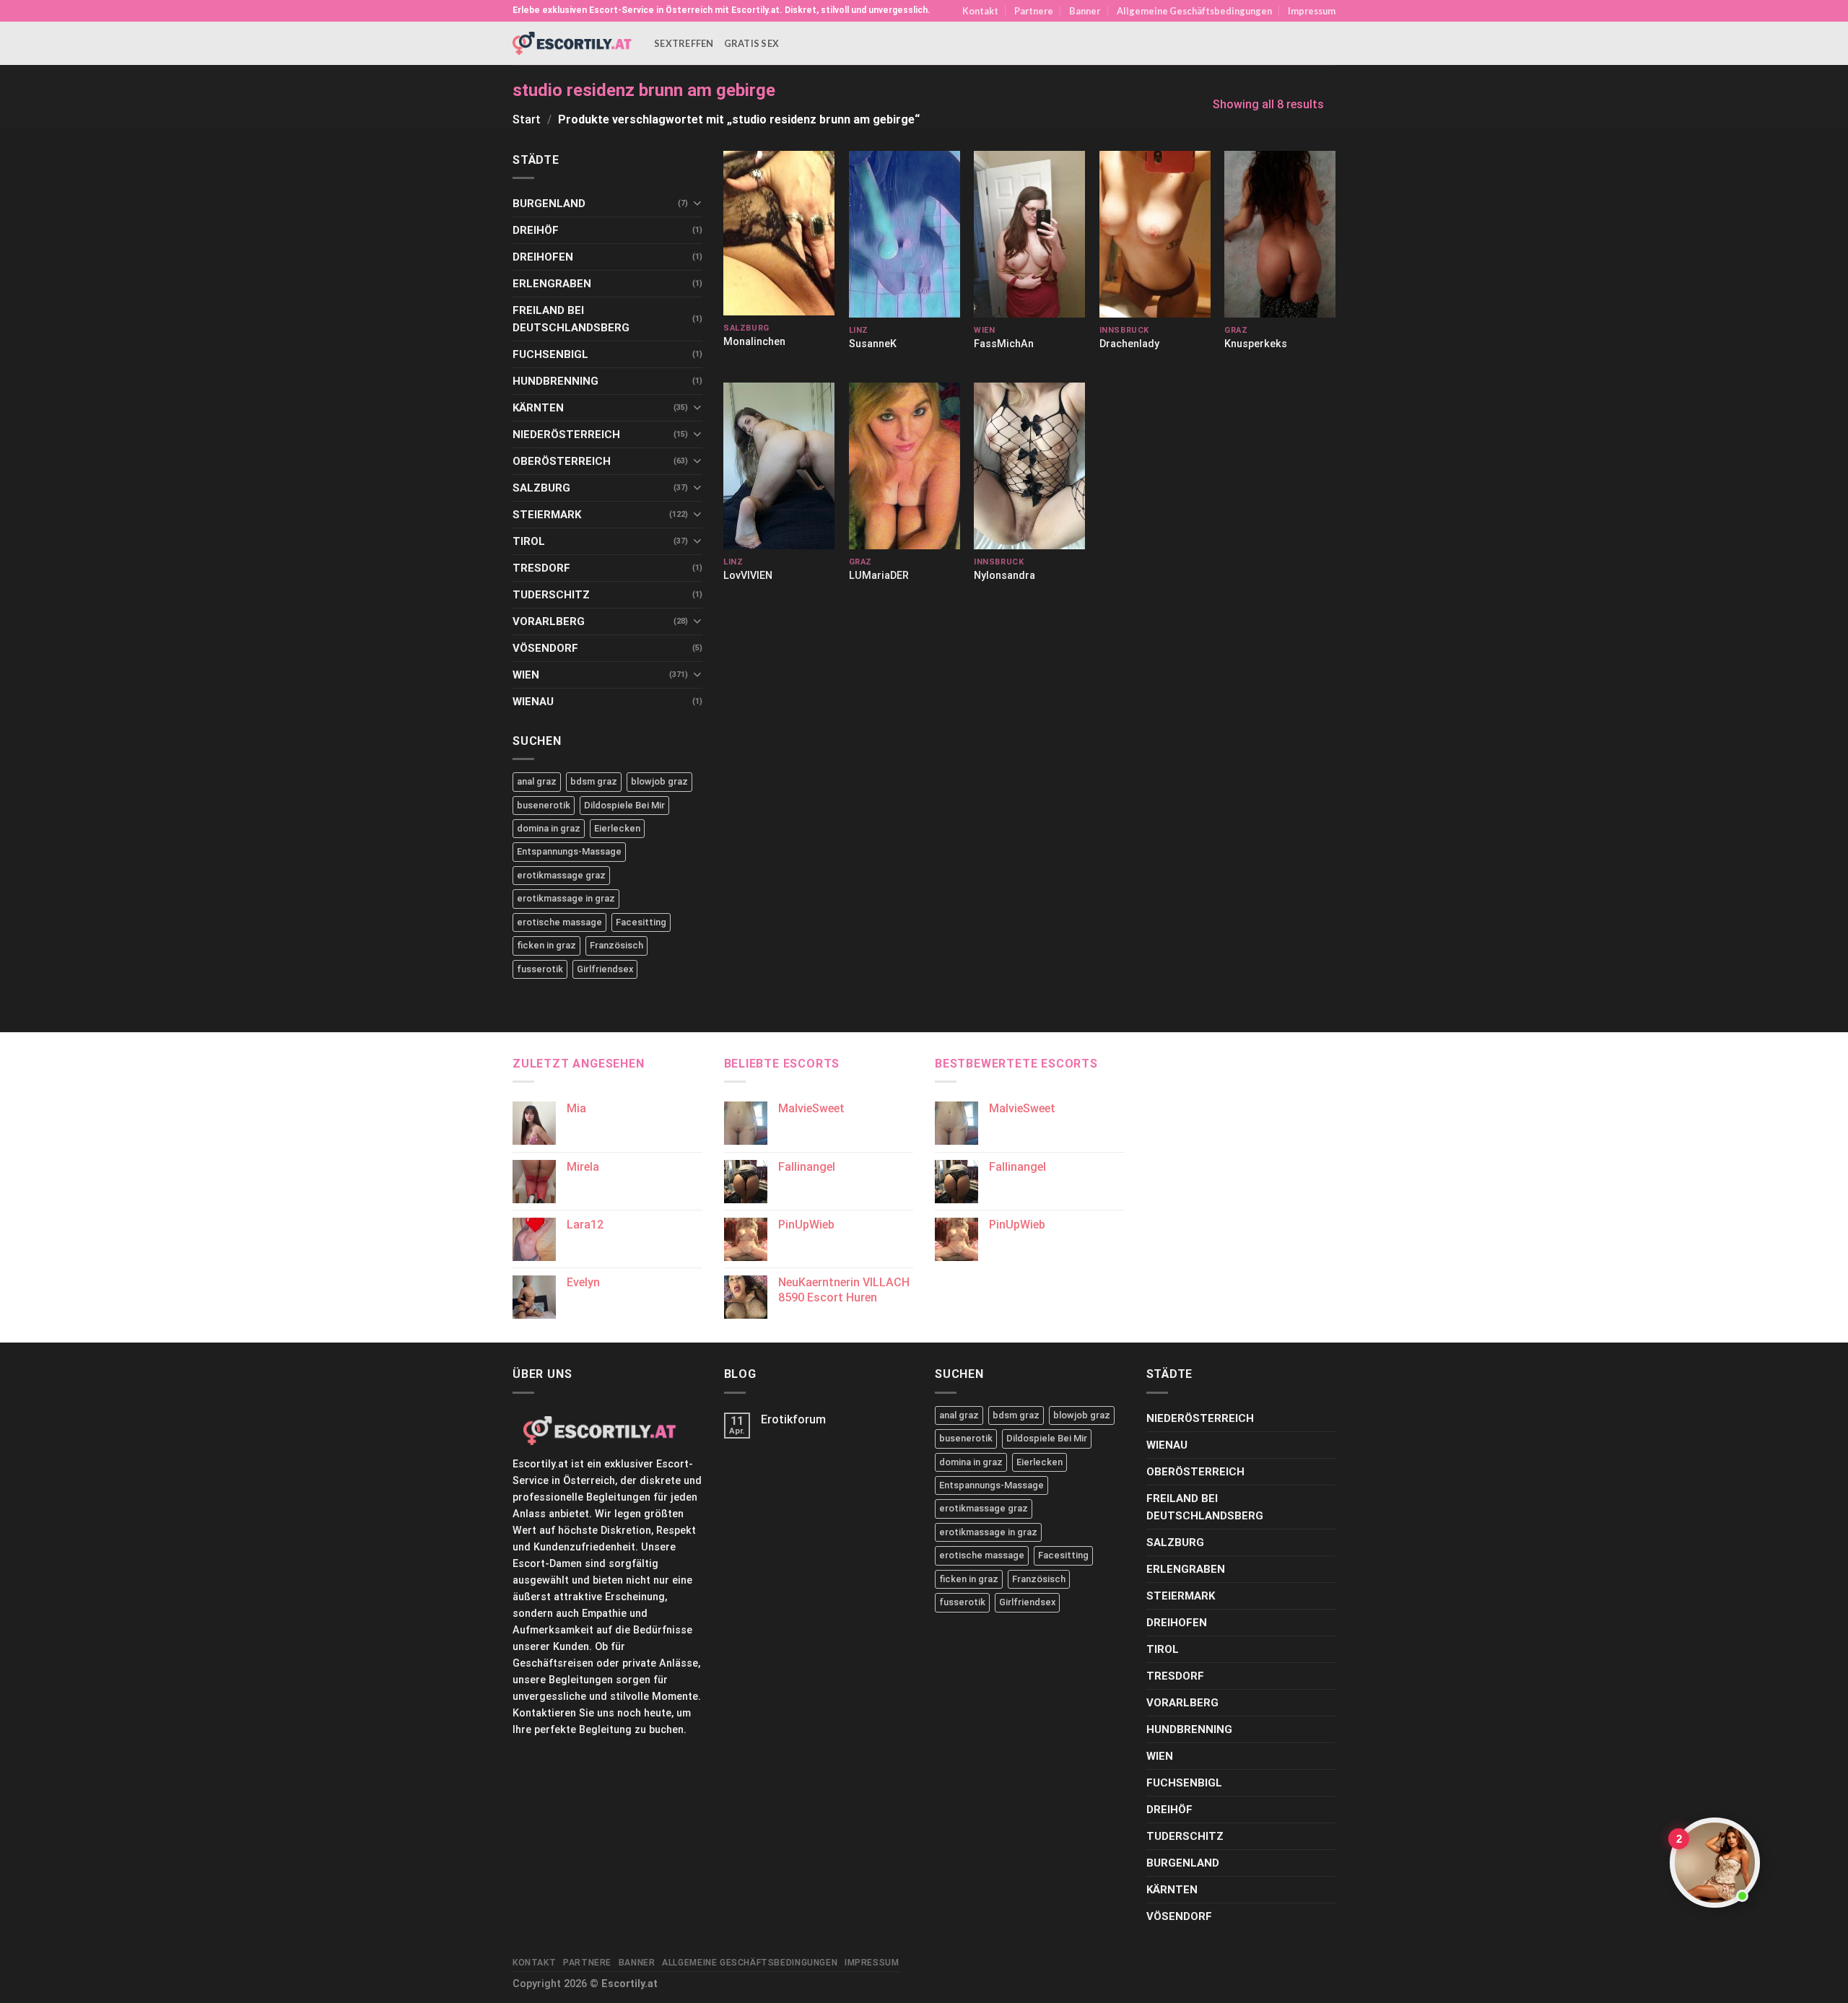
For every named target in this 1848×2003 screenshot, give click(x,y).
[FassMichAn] (1029, 234)
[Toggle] (697, 203)
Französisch (616, 945)
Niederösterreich (566, 435)
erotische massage (559, 922)
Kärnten (538, 408)
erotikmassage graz (561, 875)
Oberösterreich (562, 461)
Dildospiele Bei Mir (624, 805)
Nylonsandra (1004, 576)
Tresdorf (541, 568)
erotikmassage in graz (566, 898)
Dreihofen (543, 257)
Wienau (533, 702)
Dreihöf (536, 230)
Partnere (1034, 11)
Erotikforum (793, 1419)
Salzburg (541, 488)
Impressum (1312, 11)
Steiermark (547, 515)
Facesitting (641, 922)
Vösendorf (545, 648)
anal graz (537, 781)
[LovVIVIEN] (779, 466)
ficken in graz (546, 945)
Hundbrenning (555, 381)
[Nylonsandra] (1029, 466)
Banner (1085, 11)
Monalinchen (754, 342)
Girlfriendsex (605, 969)
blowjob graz (659, 781)
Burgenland (549, 204)
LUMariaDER (879, 576)
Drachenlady (1129, 344)
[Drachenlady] (1155, 234)
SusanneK (873, 344)
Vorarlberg (549, 621)
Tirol (529, 541)
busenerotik (544, 805)
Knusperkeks (1256, 344)
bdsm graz (594, 781)
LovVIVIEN (748, 576)
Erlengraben (552, 284)
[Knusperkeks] (1280, 234)
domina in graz (549, 828)
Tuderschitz (551, 595)
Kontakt (980, 11)
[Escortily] (572, 43)
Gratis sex (752, 43)
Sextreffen (684, 43)
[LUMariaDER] (905, 466)
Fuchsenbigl (550, 354)
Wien (526, 675)
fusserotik (540, 969)
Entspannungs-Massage (569, 851)
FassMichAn (1004, 344)
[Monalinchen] (779, 233)
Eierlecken (617, 828)
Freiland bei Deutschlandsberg (571, 319)
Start (527, 119)
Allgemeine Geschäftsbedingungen (1194, 11)
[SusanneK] (905, 234)
